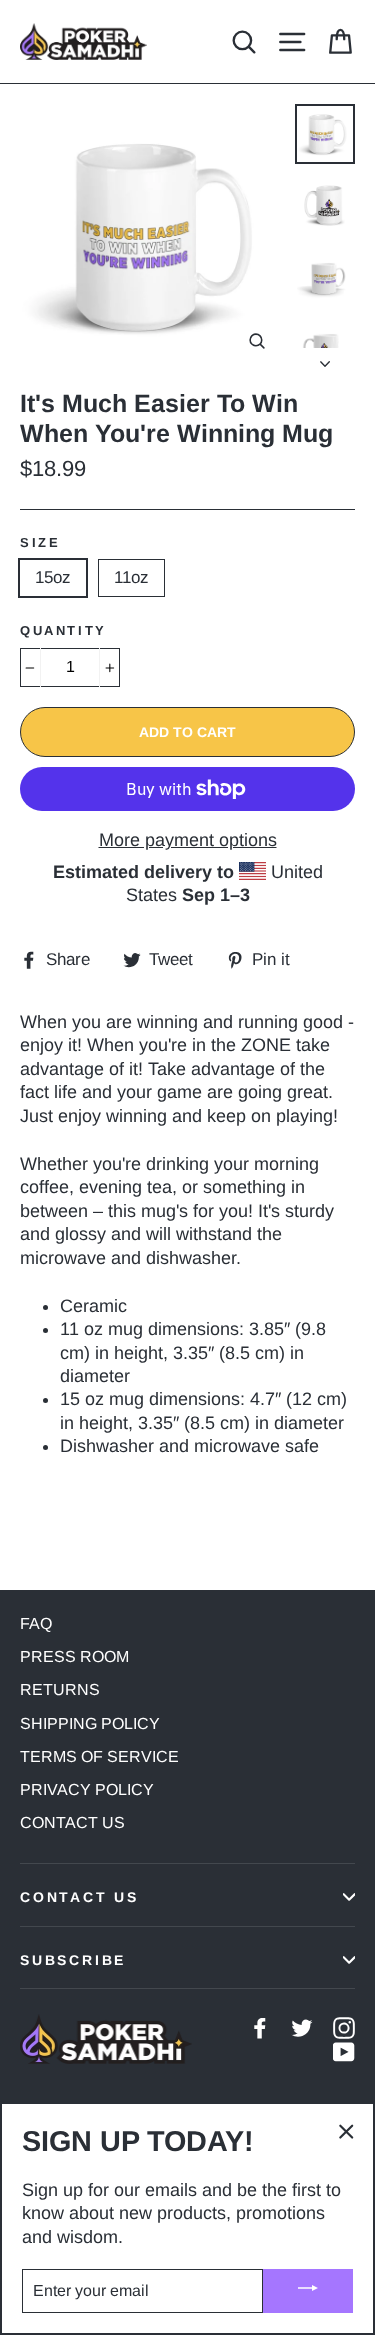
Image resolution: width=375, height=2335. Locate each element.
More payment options (188, 840)
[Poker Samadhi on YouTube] (344, 2050)
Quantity (63, 630)
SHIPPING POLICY (90, 1723)
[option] (152, 236)
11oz (131, 577)
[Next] (325, 358)
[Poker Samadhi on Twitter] (302, 2027)
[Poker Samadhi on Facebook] (260, 2027)
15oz (53, 577)
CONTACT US (72, 1822)
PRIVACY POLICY (87, 1789)
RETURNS (60, 1689)
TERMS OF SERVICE (99, 1756)
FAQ (36, 1623)
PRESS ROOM (74, 1656)
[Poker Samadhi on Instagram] (344, 2027)
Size (40, 542)
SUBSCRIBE (73, 1960)
